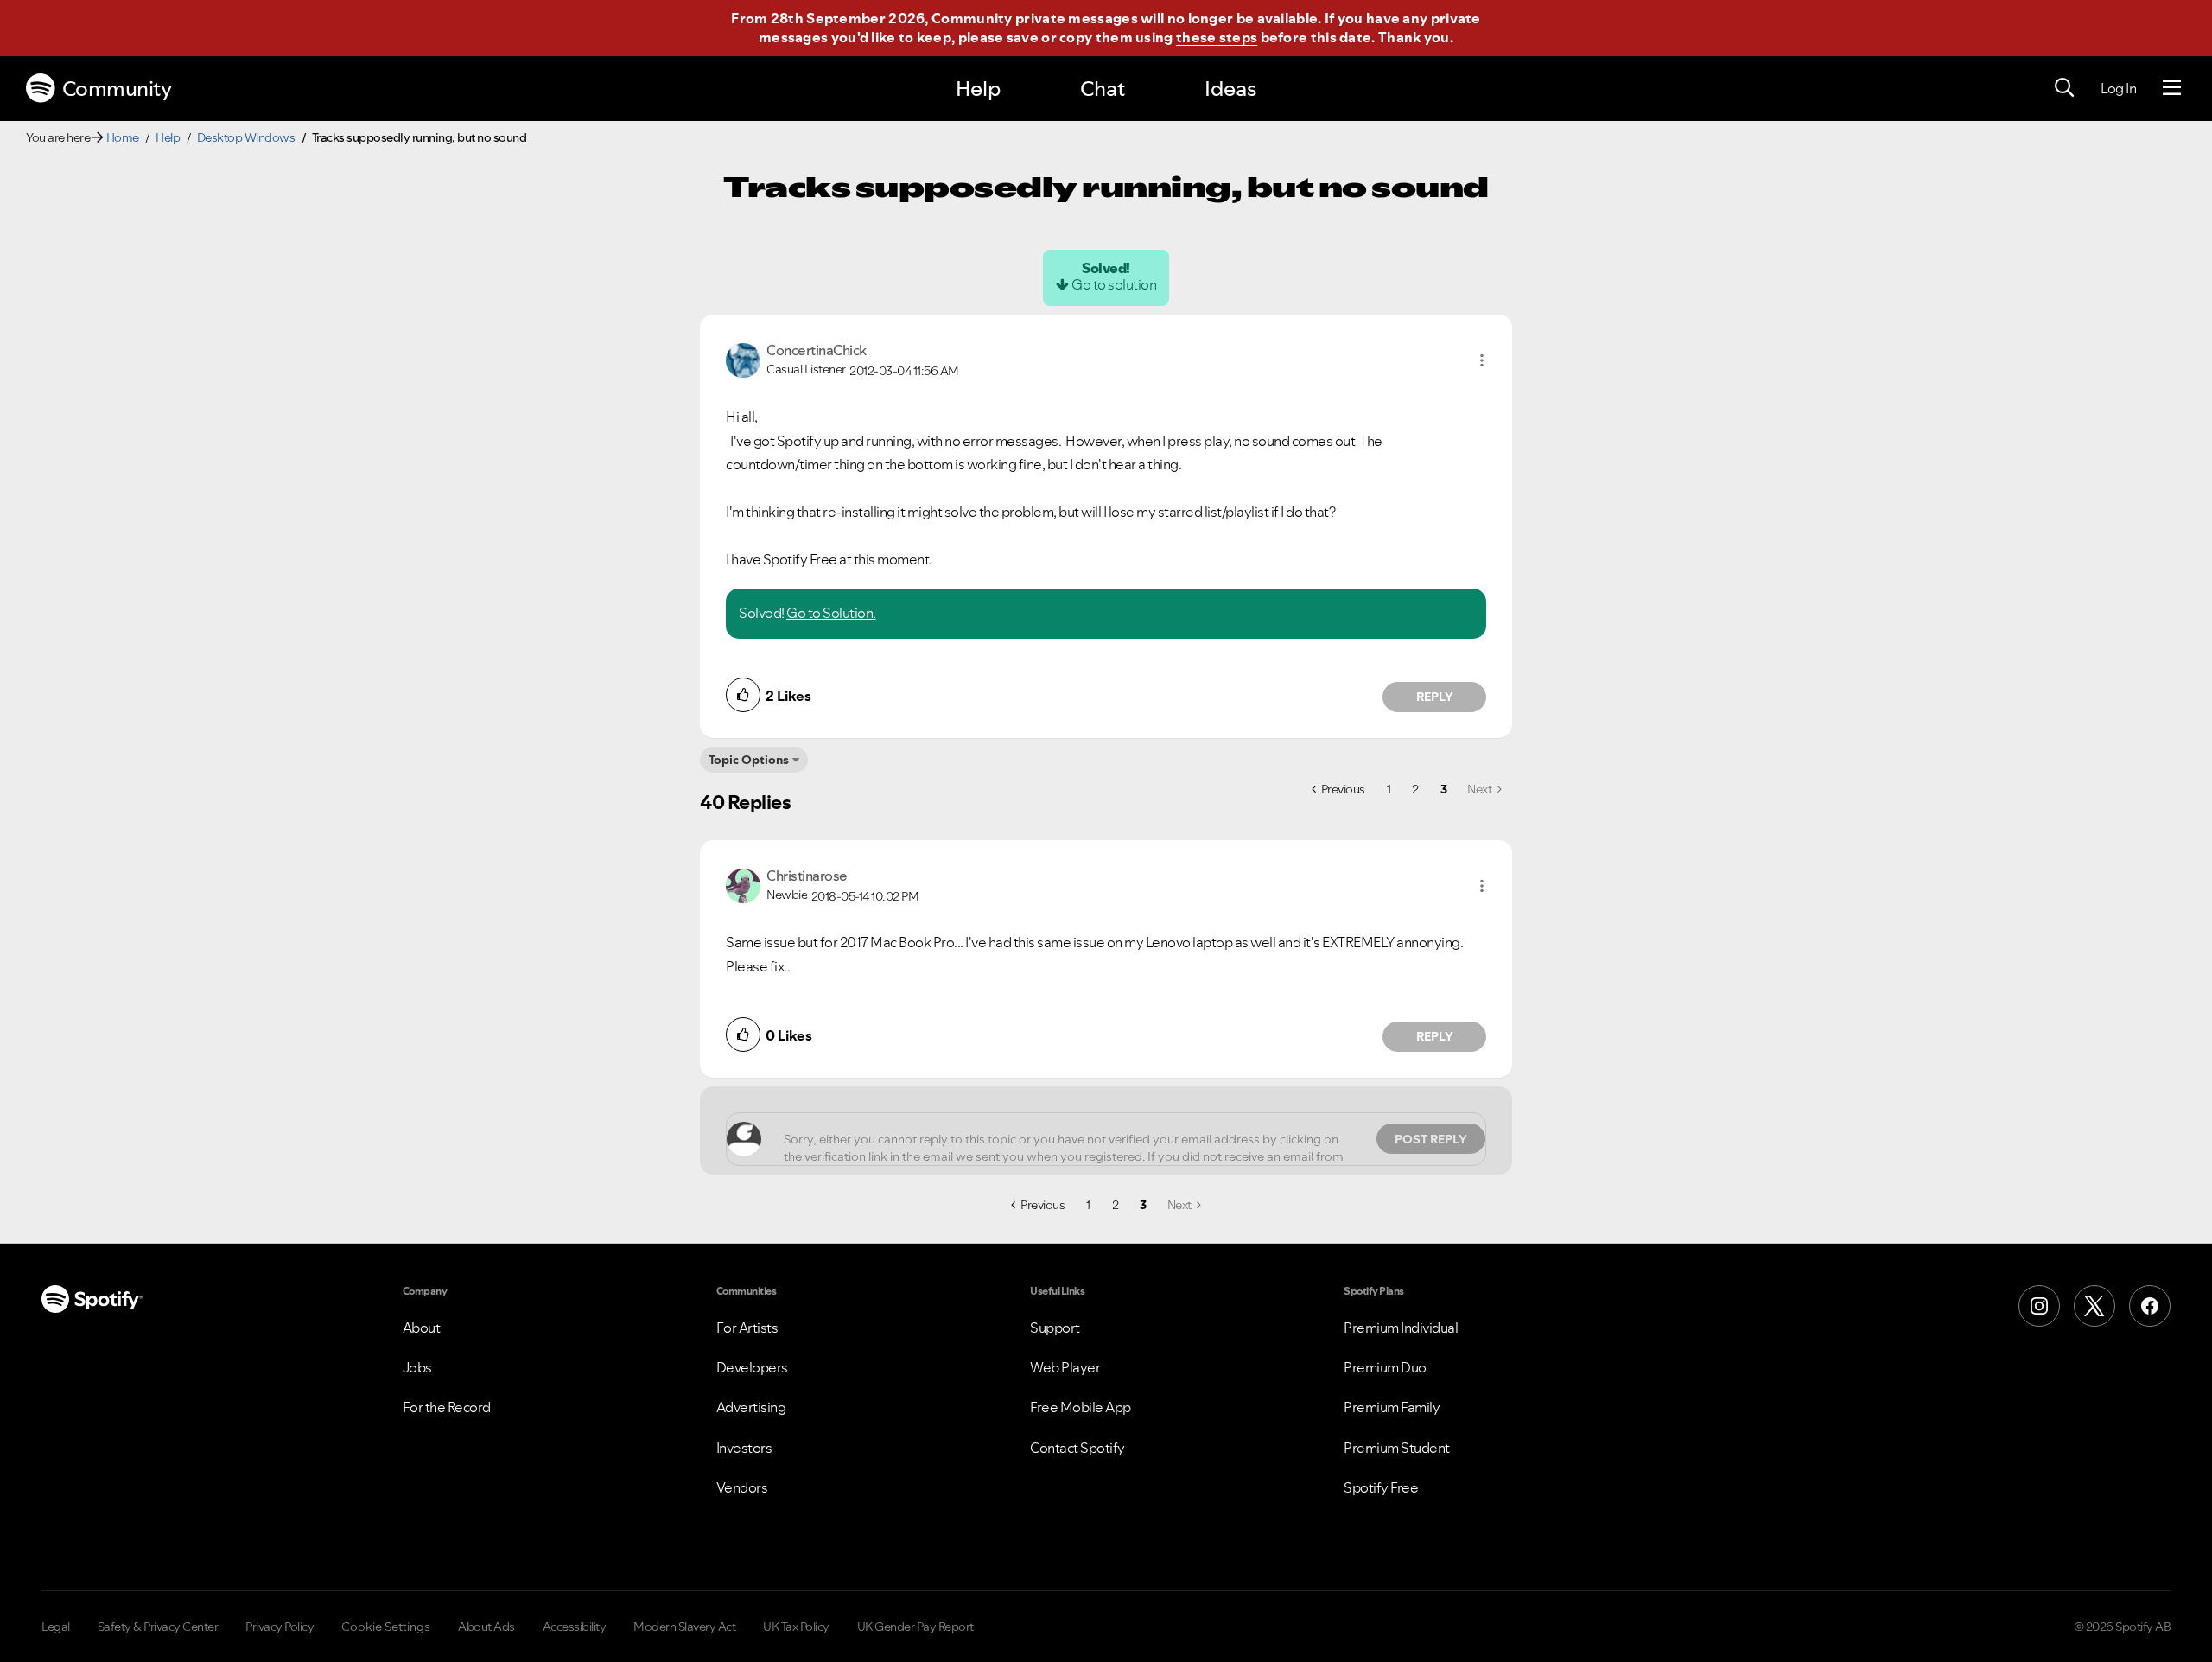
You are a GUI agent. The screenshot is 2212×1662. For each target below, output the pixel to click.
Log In (2118, 88)
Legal (56, 1627)
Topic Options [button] (749, 760)
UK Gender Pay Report (915, 1627)
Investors (744, 1448)
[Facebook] (2150, 1306)
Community (117, 89)
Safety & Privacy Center (158, 1627)
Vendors (742, 1487)
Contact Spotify (1077, 1448)
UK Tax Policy (796, 1627)
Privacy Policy (280, 1627)
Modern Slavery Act (684, 1627)
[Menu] (2172, 88)
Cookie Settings (386, 1627)
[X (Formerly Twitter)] (2094, 1306)
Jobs (417, 1367)
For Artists (747, 1328)
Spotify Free (1381, 1487)
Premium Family (1392, 1407)
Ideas (1230, 89)
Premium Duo (1385, 1367)
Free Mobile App (1081, 1407)
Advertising (751, 1407)
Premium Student (1397, 1448)
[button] (1482, 360)
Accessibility (575, 1627)
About (422, 1328)
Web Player (1065, 1367)
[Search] (2064, 88)
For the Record (447, 1407)
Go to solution (1114, 284)
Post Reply (1431, 1139)
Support (1055, 1328)
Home (123, 137)
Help (978, 89)
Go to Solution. (831, 613)
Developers (752, 1367)
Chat (1103, 89)
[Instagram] (2039, 1306)
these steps (1217, 37)
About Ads (486, 1627)
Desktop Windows (246, 137)
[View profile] (743, 359)
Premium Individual (1401, 1328)
